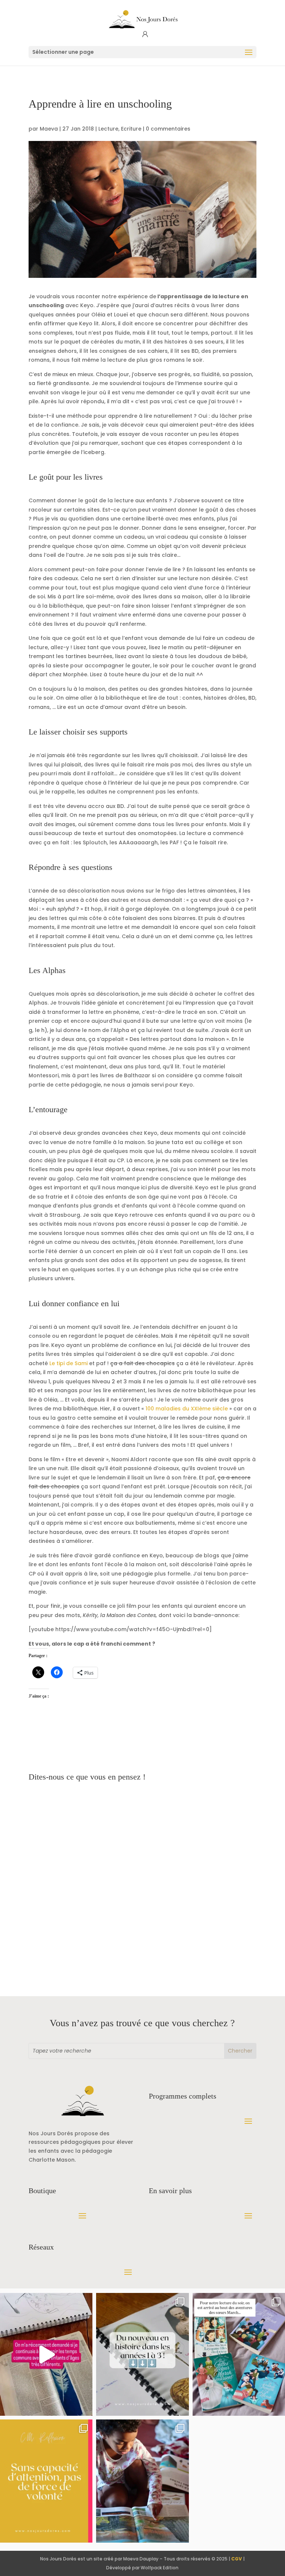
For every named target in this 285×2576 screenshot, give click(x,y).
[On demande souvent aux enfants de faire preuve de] (46, 2481)
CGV (237, 2559)
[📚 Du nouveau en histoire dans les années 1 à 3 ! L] (142, 2355)
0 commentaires (168, 129)
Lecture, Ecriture (120, 129)
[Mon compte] (145, 34)
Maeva (49, 129)
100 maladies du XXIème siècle (187, 1409)
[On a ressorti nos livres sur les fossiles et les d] (142, 2481)
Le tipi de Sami (68, 1363)
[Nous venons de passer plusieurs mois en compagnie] (239, 2355)
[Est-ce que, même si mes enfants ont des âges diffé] (46, 2355)
